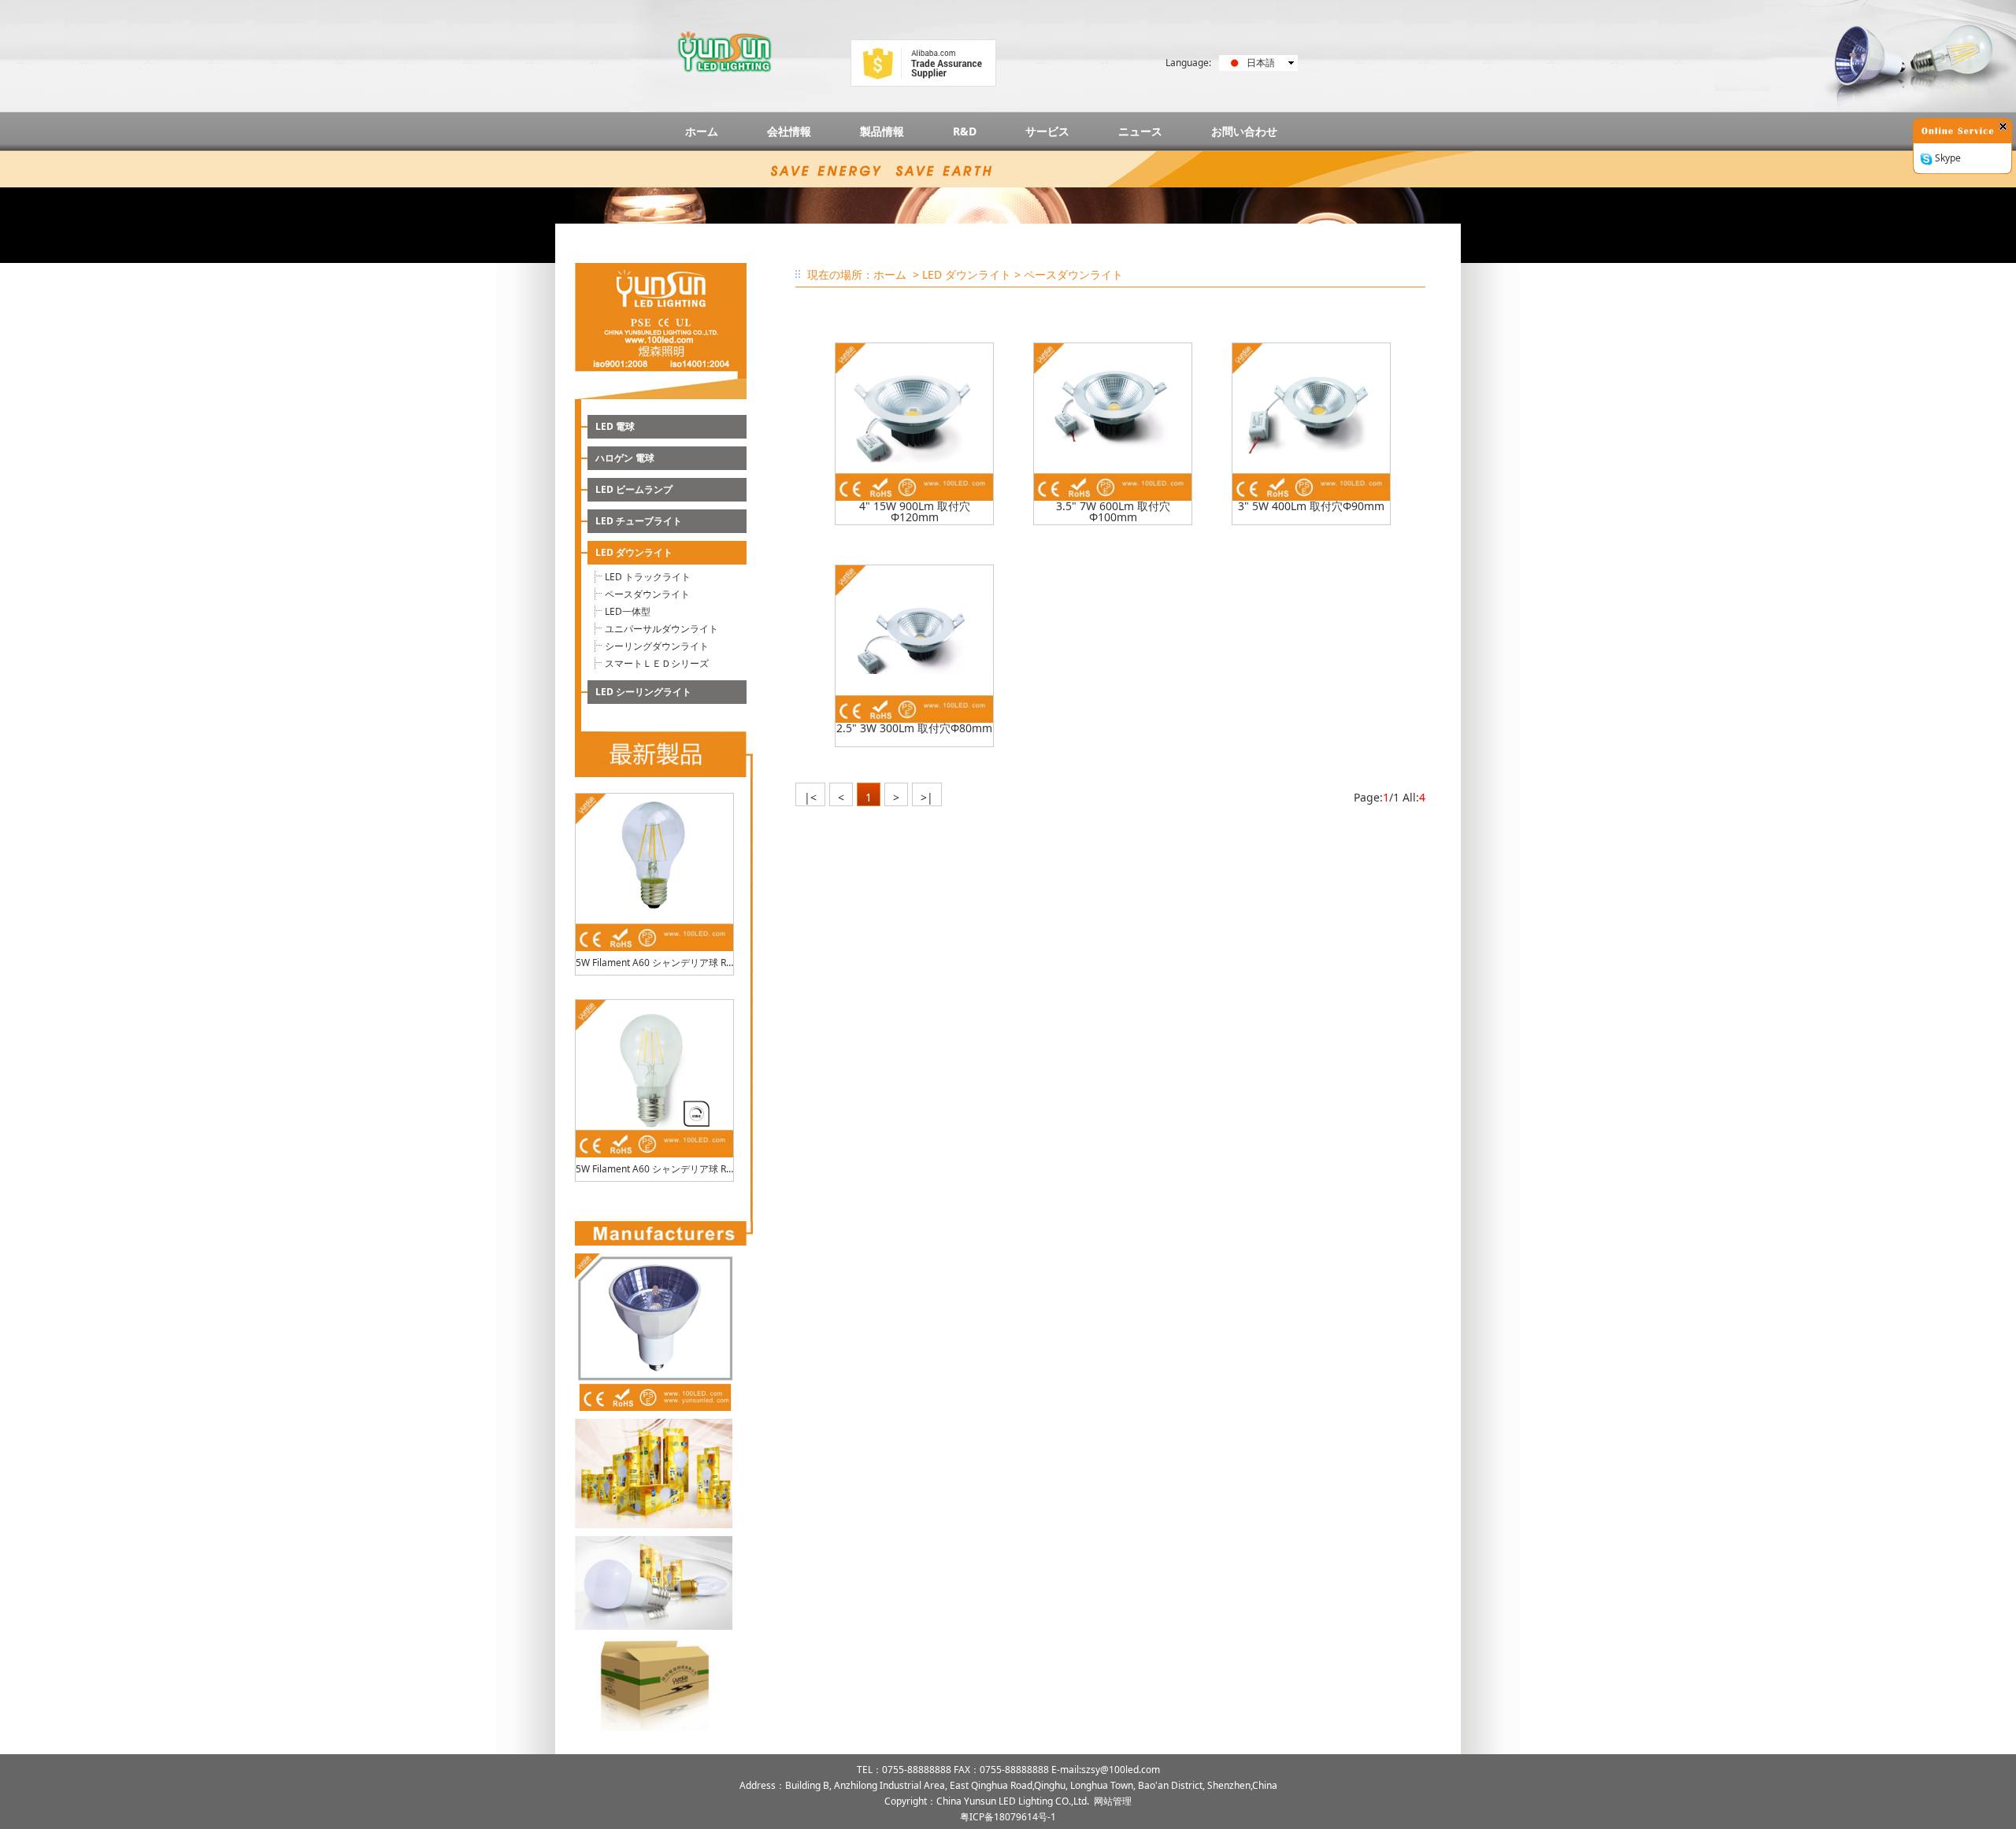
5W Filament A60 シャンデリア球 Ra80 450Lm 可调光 (654, 1169)
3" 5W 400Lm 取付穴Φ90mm (1311, 506)
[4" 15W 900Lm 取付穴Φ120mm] (914, 422)
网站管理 (1113, 1801)
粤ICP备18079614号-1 (1008, 1817)
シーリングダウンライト (657, 646)
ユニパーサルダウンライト (661, 629)
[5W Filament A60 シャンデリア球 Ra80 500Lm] (654, 872)
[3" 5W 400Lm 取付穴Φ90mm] (1311, 422)
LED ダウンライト (634, 552)
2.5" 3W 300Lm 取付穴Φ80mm (914, 728)
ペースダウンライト (647, 594)
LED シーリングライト (643, 692)
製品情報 (882, 131)
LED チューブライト (639, 521)
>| (927, 797)
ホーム (702, 131)
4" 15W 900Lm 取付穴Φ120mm (915, 512)
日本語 (1261, 63)
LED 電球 (615, 426)
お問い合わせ (1244, 131)
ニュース (1140, 131)
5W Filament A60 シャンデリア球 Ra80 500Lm (654, 963)
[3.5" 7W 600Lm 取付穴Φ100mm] (1113, 422)
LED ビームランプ (634, 489)
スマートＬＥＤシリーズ (657, 663)
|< (810, 797)
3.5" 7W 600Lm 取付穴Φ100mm (1113, 512)
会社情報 (789, 131)
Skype (1947, 158)
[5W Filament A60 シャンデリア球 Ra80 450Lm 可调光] (654, 1079)
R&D (965, 131)
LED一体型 (628, 611)
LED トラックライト (648, 577)
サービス (1047, 131)
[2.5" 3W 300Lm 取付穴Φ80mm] (914, 644)
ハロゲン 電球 (625, 458)
